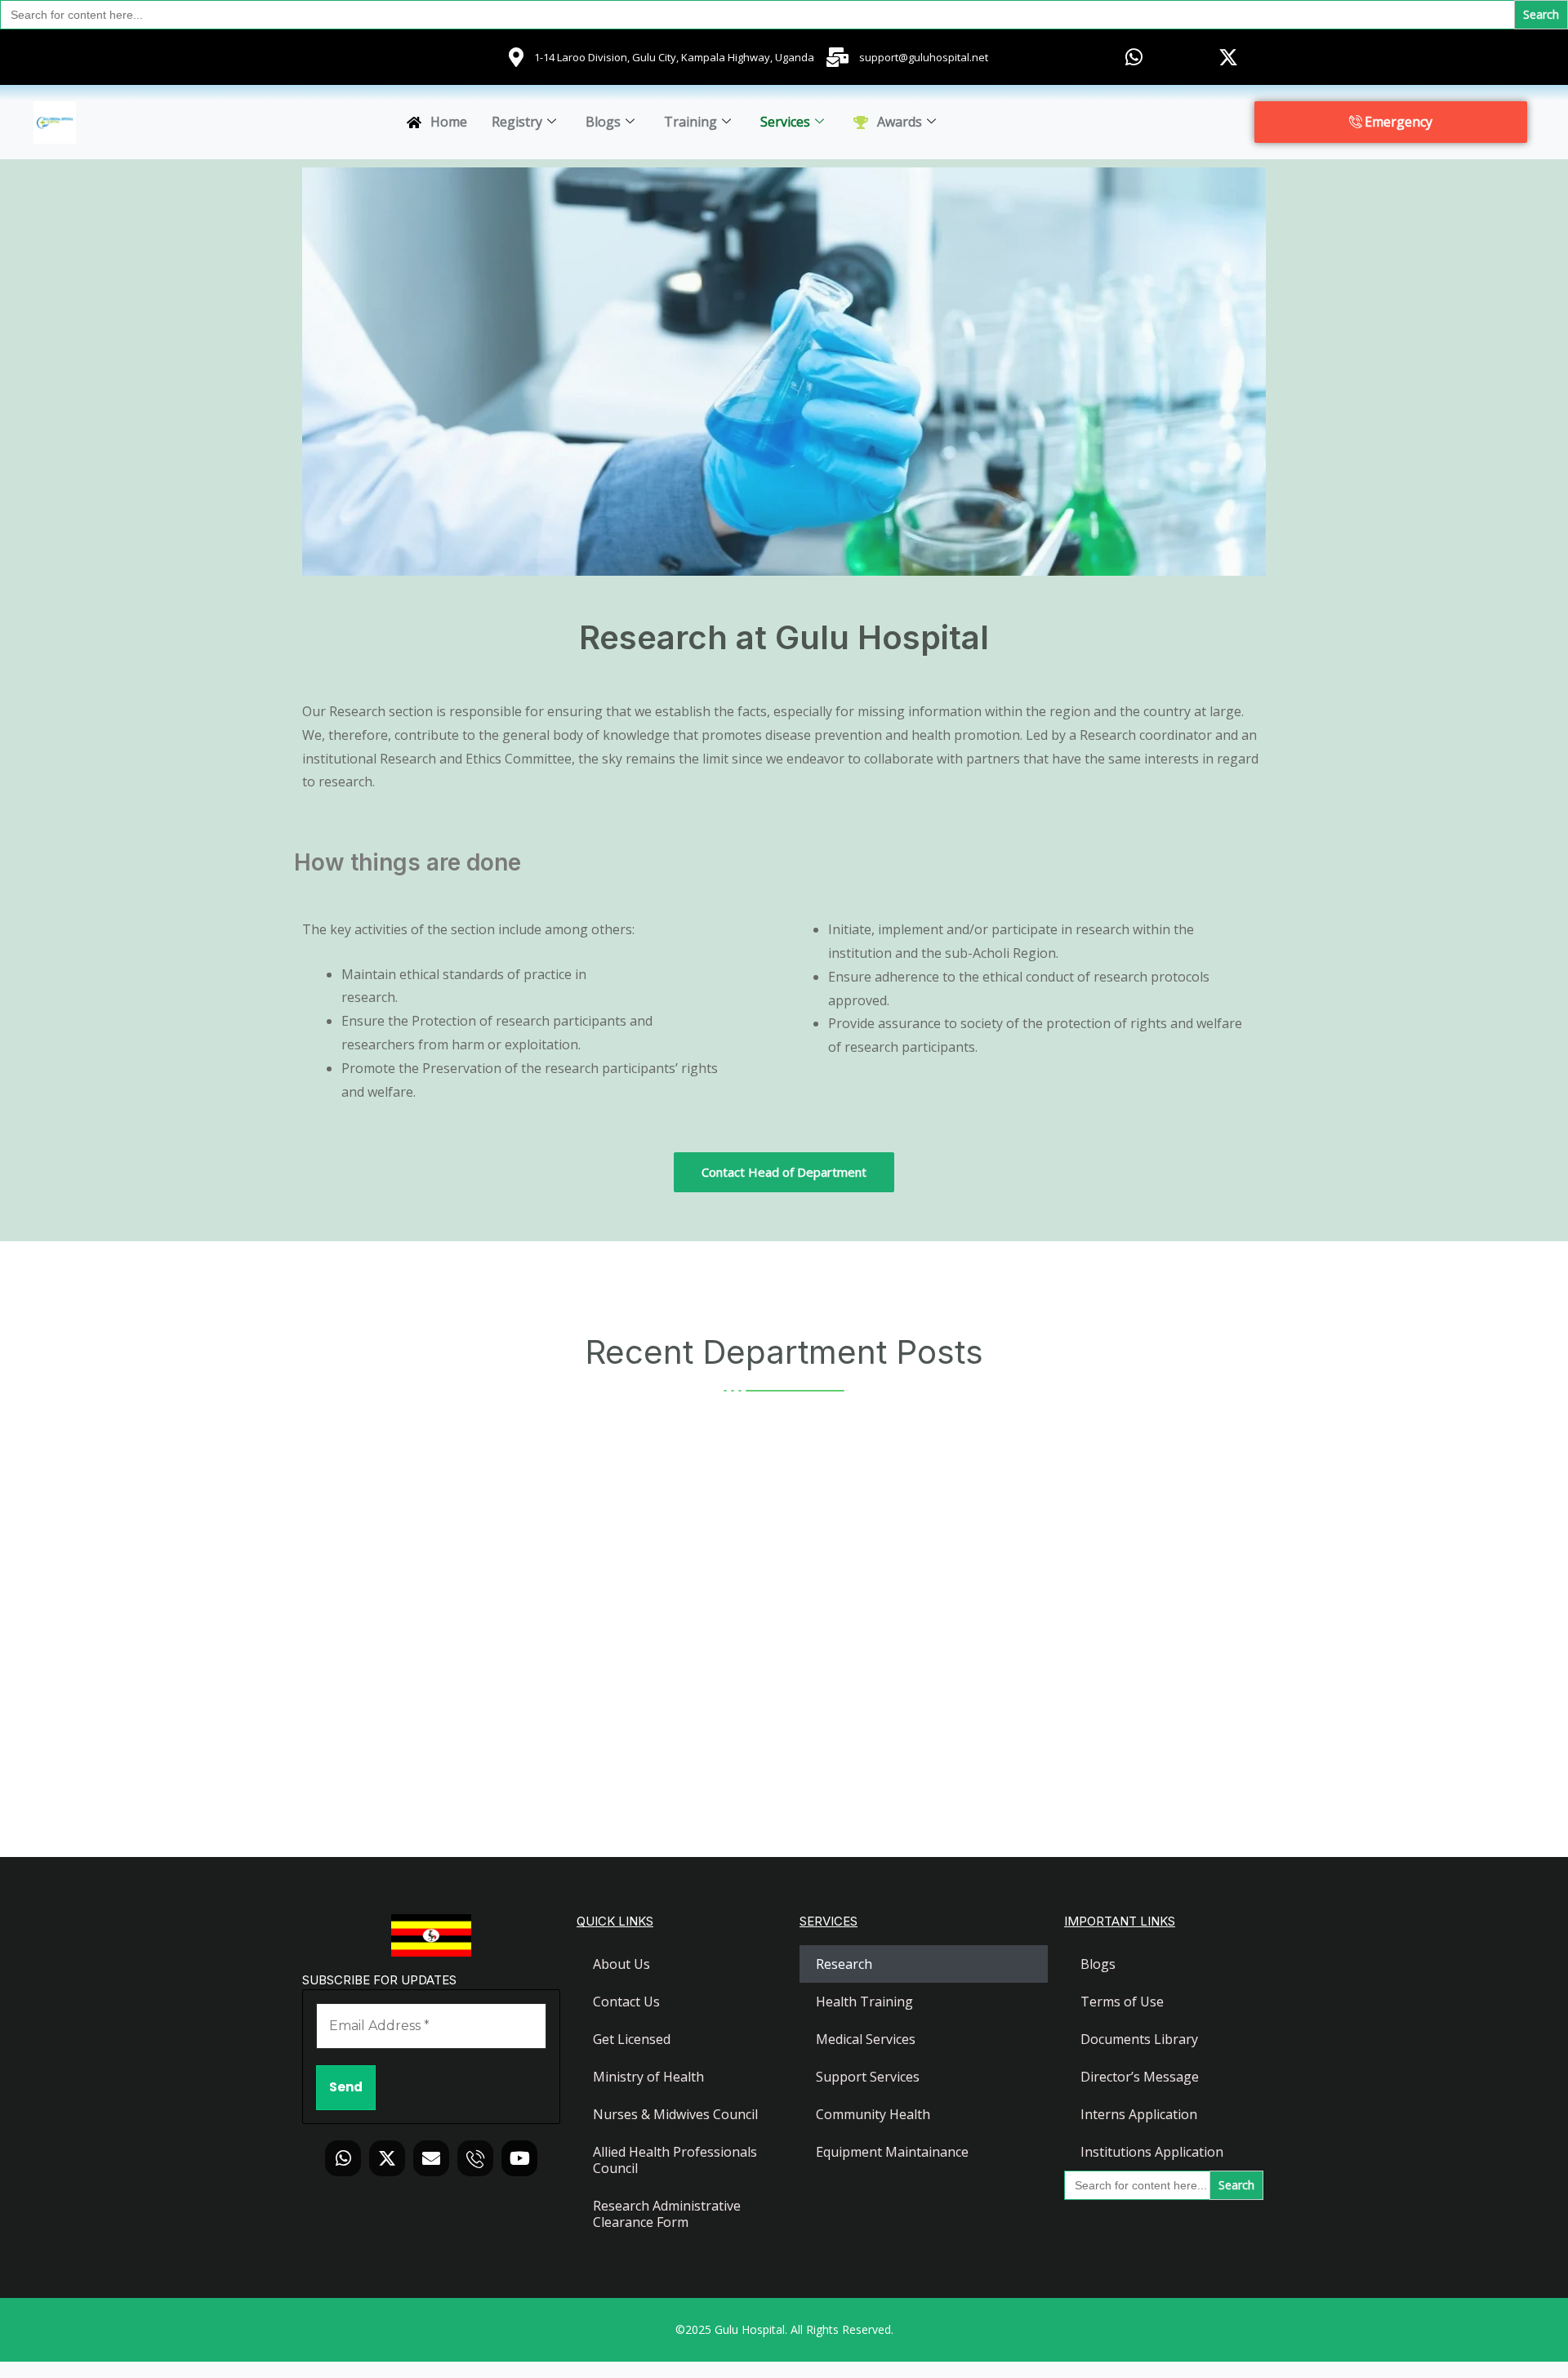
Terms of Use (1122, 2002)
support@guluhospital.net (924, 57)
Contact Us (626, 2002)
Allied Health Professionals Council (675, 2160)
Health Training (864, 2002)
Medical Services (866, 2039)
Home (449, 122)
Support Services (868, 2077)
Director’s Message (1140, 2077)
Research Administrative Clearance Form (667, 2214)
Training (690, 122)
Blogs (603, 122)
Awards (900, 122)
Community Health (873, 2114)
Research (844, 1964)
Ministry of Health (648, 2077)
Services (785, 122)
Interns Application (1139, 2114)
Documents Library (1139, 2039)
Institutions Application (1152, 2152)
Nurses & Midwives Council (675, 2114)
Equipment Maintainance (892, 2152)
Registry (517, 122)
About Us (621, 1964)
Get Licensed (632, 2039)
